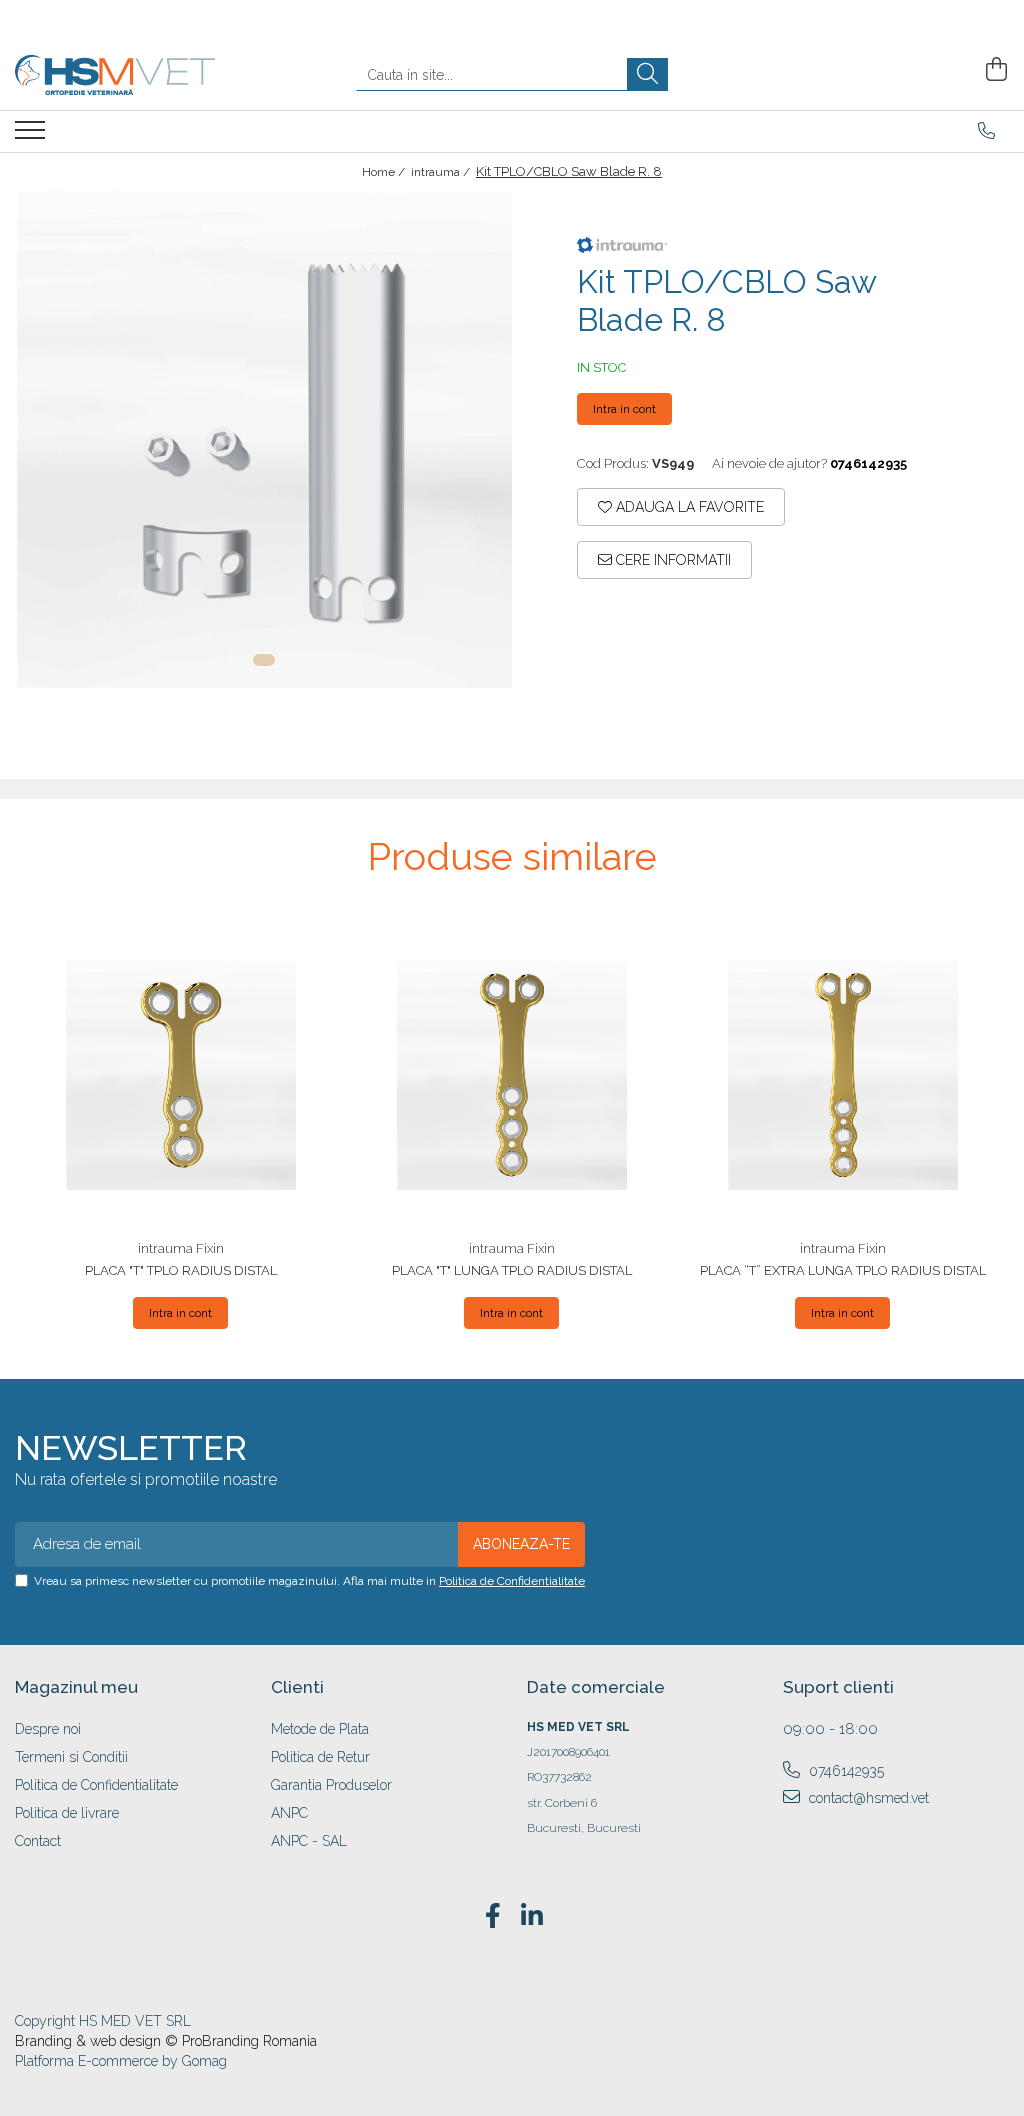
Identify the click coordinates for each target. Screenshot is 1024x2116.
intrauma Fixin (181, 1248)
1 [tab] (264, 660)
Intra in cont (624, 409)
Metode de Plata (320, 1729)
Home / (385, 172)
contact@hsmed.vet (867, 1798)
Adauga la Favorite (688, 507)
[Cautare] (647, 74)
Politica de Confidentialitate (512, 1581)
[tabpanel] (263, 439)
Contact (38, 1841)
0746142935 (844, 1771)
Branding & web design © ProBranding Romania (166, 2041)
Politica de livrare (67, 1813)
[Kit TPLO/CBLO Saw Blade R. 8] (263, 439)
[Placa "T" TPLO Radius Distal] (180, 1074)
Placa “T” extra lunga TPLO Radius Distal (843, 1270)
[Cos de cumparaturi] (993, 69)
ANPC (289, 1813)
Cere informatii (671, 560)
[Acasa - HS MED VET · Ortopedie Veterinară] (115, 75)
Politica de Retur (320, 1757)
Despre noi (48, 1729)
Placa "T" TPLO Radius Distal (181, 1270)
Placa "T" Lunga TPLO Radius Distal (512, 1270)
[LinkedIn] (531, 1917)
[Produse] (32, 136)
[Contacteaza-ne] (986, 131)
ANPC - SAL (309, 1841)
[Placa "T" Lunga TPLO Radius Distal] (511, 1074)
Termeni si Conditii (71, 1757)
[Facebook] (492, 1917)
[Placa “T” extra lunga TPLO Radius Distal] (842, 1074)
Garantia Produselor (331, 1785)
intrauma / (442, 172)
